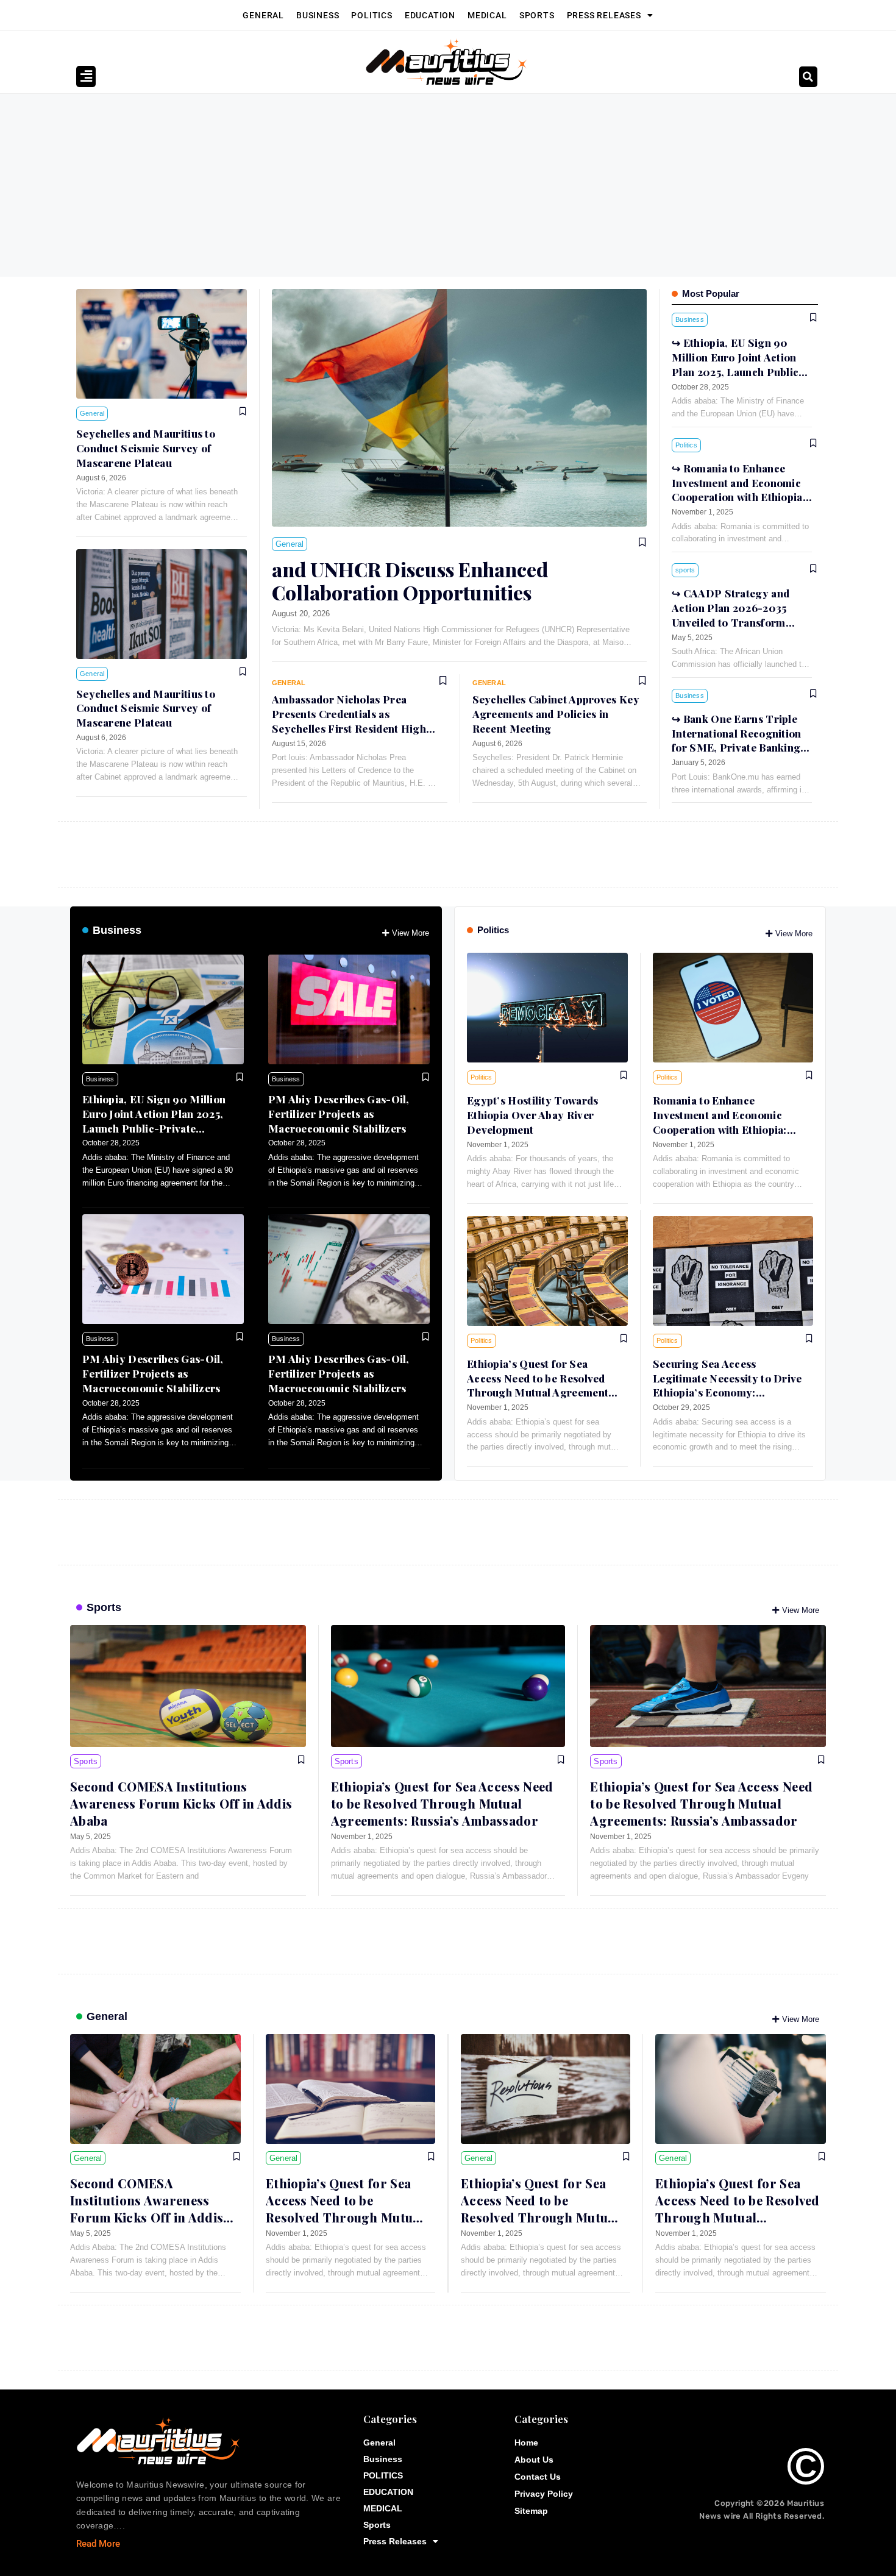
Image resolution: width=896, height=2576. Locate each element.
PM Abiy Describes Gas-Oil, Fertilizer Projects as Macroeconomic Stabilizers (339, 1114)
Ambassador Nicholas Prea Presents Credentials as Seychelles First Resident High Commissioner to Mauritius (349, 721)
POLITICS (372, 15)
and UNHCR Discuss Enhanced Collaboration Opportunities (410, 581)
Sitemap (531, 2511)
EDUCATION (430, 15)
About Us (534, 2460)
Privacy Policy (544, 2494)
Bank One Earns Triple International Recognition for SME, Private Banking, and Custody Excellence (738, 740)
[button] (808, 77)
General (263, 15)
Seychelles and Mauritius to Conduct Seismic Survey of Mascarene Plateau (146, 448)
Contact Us (538, 2477)
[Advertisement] (448, 185)
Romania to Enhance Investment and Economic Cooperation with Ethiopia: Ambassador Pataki (739, 490)
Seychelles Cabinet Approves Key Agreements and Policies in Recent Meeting (556, 714)
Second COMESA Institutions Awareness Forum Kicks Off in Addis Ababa (181, 1803)
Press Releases (604, 15)
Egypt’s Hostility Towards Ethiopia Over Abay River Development (533, 1115)
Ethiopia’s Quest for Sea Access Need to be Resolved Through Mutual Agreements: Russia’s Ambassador (542, 1385)
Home (526, 2443)
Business (318, 15)
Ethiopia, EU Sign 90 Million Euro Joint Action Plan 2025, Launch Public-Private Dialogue (154, 1121)
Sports (537, 15)
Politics (493, 930)
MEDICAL (487, 15)
